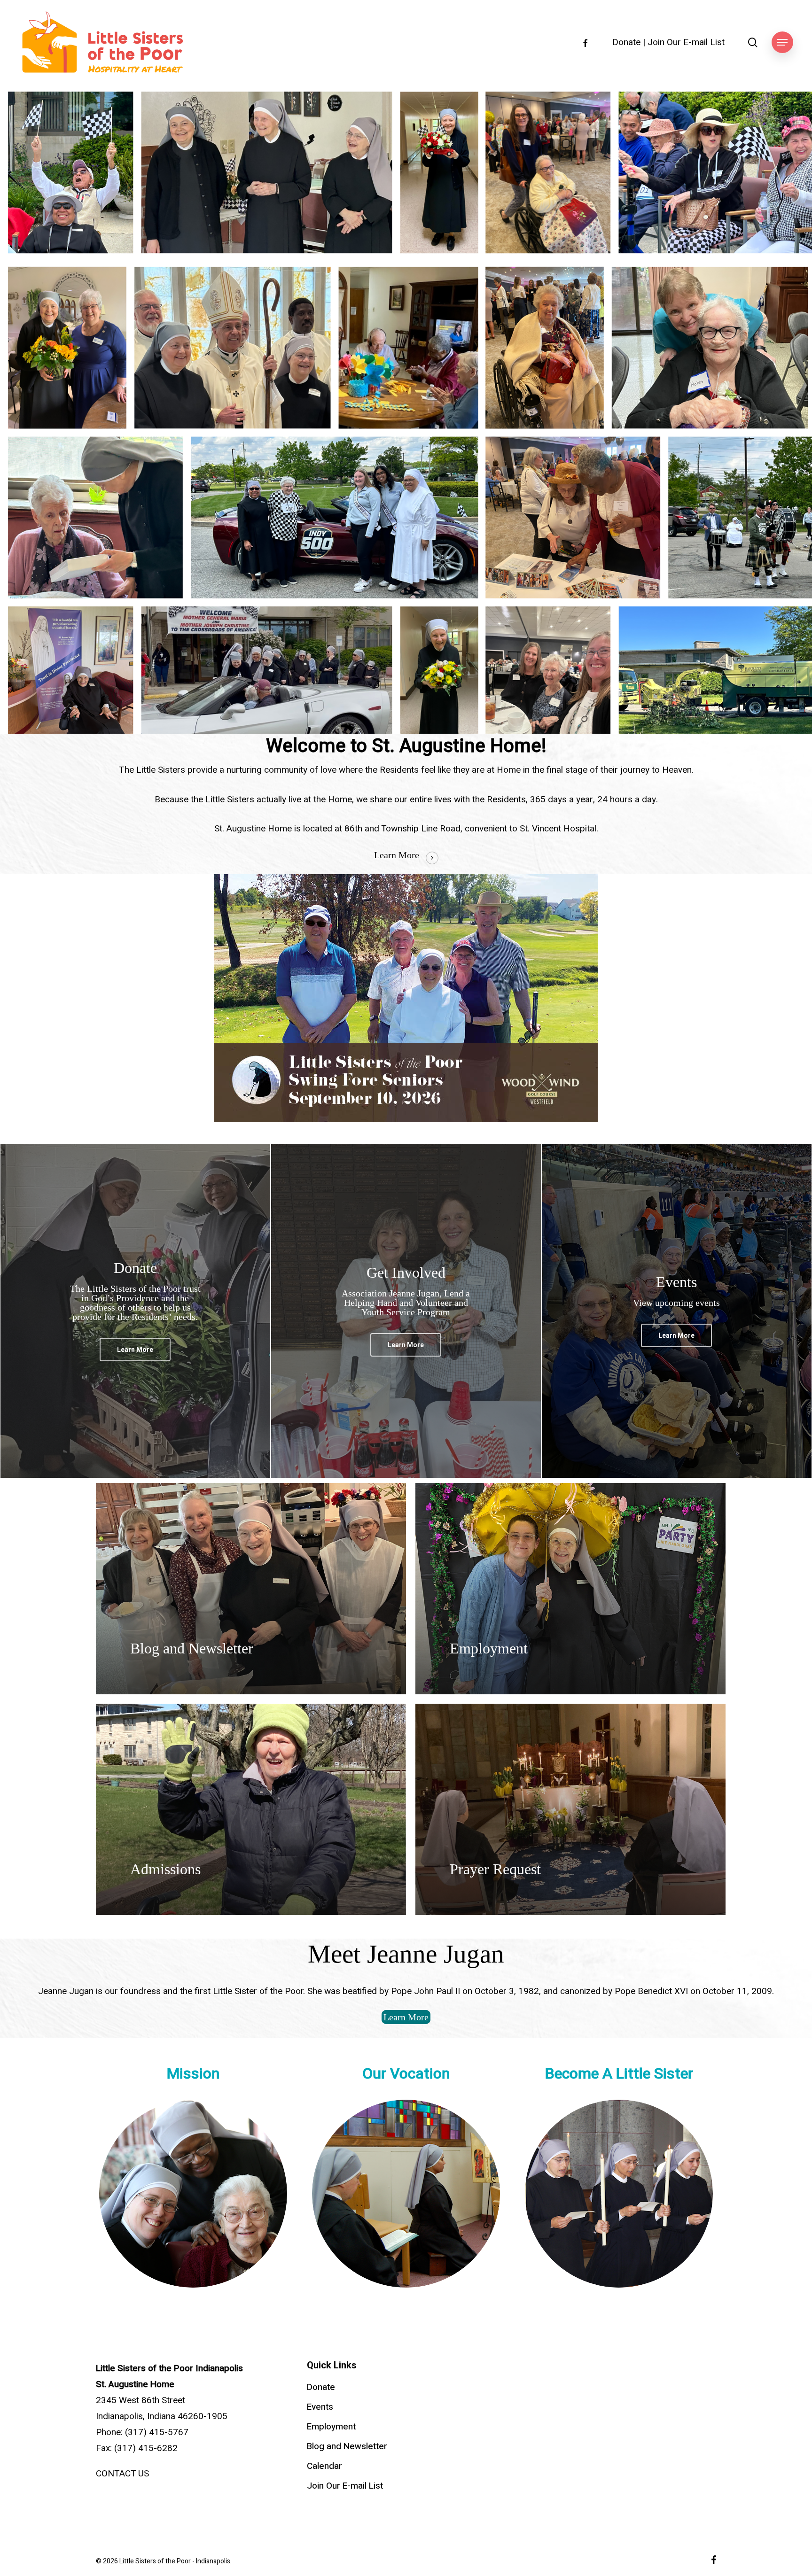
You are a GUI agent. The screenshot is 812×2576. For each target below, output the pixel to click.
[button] (782, 43)
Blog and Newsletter (347, 2446)
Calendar (324, 2466)
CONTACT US (122, 2474)
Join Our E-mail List (686, 43)
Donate (626, 43)
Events (320, 2407)
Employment (331, 2427)
